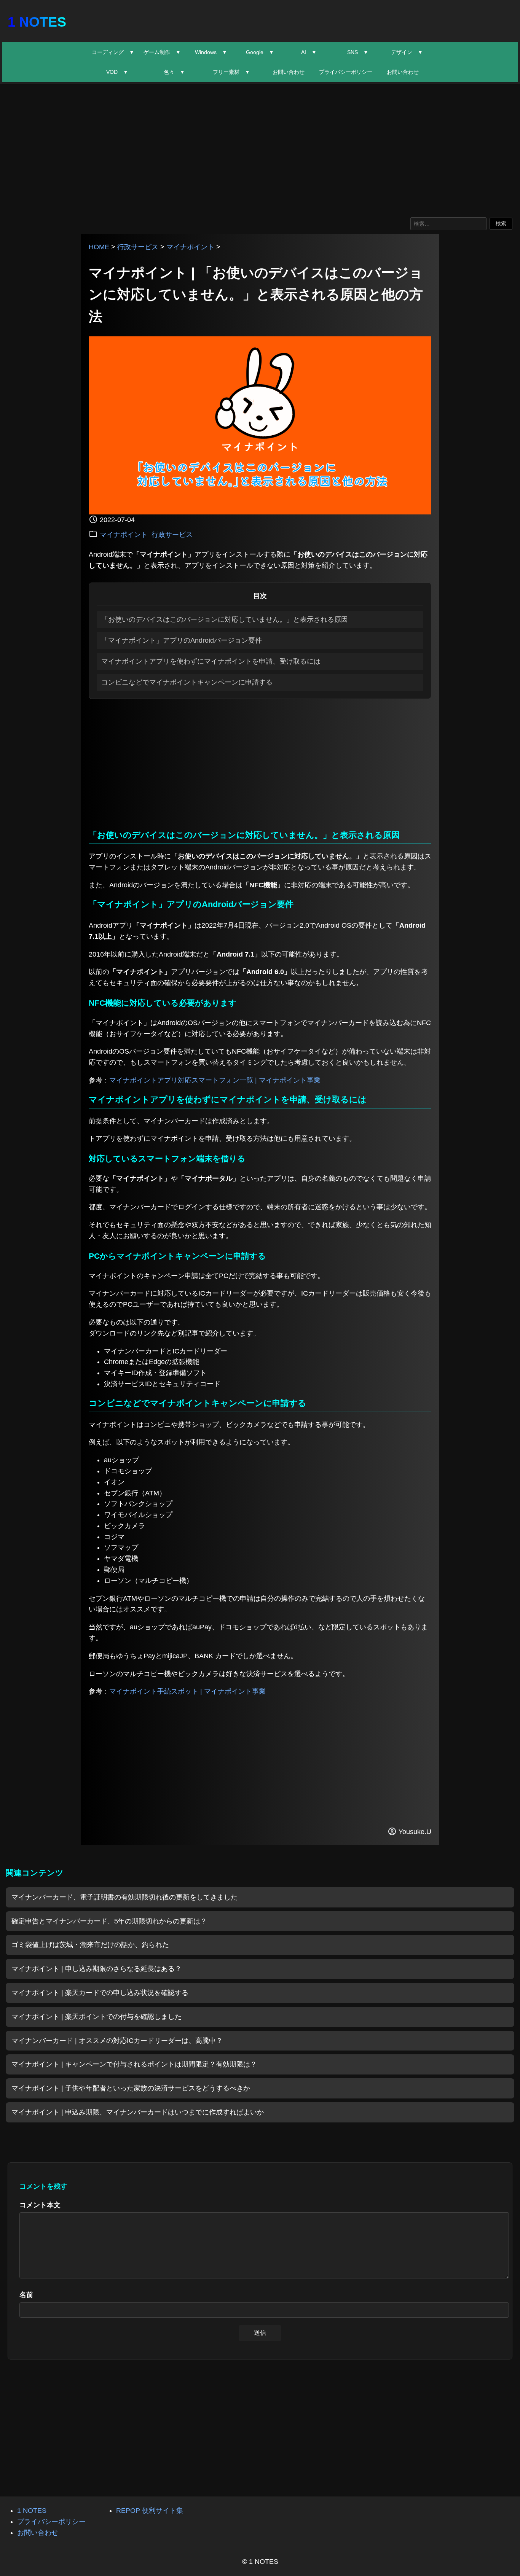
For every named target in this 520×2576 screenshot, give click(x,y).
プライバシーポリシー (346, 72)
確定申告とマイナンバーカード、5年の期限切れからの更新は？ (109, 1921)
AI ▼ (309, 52)
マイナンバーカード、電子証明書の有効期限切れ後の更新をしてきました (124, 1897)
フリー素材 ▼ (231, 72)
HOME (99, 247)
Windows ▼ (211, 52)
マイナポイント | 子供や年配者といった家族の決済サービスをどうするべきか (131, 2088)
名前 (26, 2295)
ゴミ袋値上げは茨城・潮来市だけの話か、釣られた (90, 1945)
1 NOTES (37, 22)
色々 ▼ (174, 72)
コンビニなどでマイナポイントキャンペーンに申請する (187, 682)
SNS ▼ (358, 52)
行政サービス (138, 247)
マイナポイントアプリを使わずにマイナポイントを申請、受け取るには (211, 661)
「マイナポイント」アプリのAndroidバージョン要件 (182, 640)
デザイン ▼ (407, 52)
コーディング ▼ (113, 52)
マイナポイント (190, 247)
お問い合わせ (289, 72)
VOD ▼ (117, 72)
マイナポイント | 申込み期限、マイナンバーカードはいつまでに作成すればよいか (138, 2112)
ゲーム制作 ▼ (162, 52)
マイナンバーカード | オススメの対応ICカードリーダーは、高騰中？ (117, 2041)
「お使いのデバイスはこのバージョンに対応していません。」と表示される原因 (225, 619)
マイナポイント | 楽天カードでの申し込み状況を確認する (100, 1993)
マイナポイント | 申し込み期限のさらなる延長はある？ (97, 1969)
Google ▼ (260, 52)
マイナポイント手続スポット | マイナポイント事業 (187, 1691)
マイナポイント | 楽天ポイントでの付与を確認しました (97, 2017)
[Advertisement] (260, 149)
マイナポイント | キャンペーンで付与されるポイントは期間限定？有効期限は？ (134, 2064)
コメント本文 (40, 2205)
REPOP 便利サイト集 (150, 2511)
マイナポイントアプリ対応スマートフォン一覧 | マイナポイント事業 (215, 1080)
